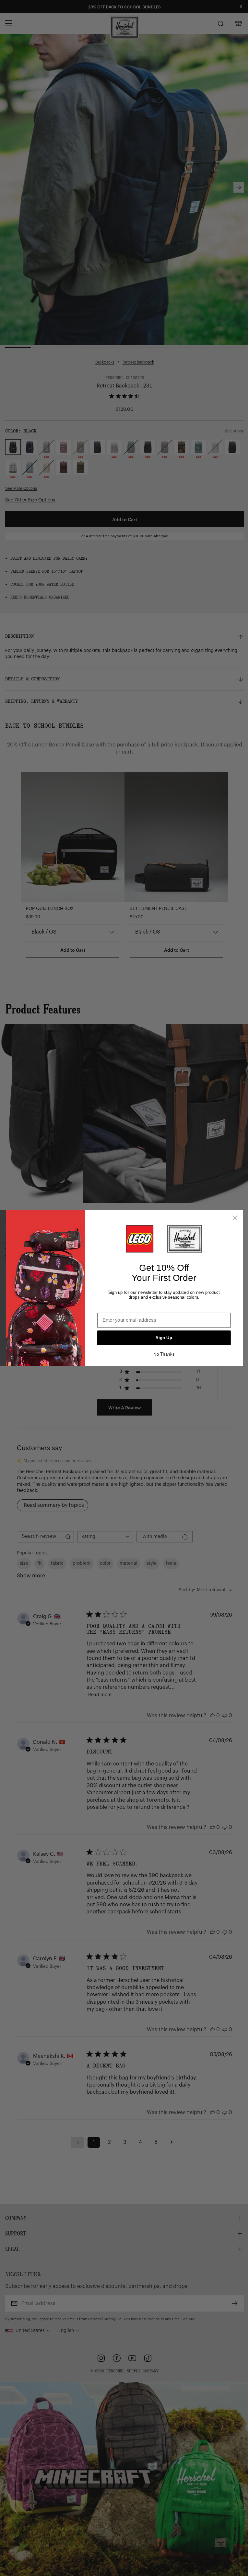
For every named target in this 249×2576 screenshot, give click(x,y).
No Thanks (164, 1354)
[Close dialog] (235, 1218)
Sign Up (164, 1338)
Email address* (115, 1308)
